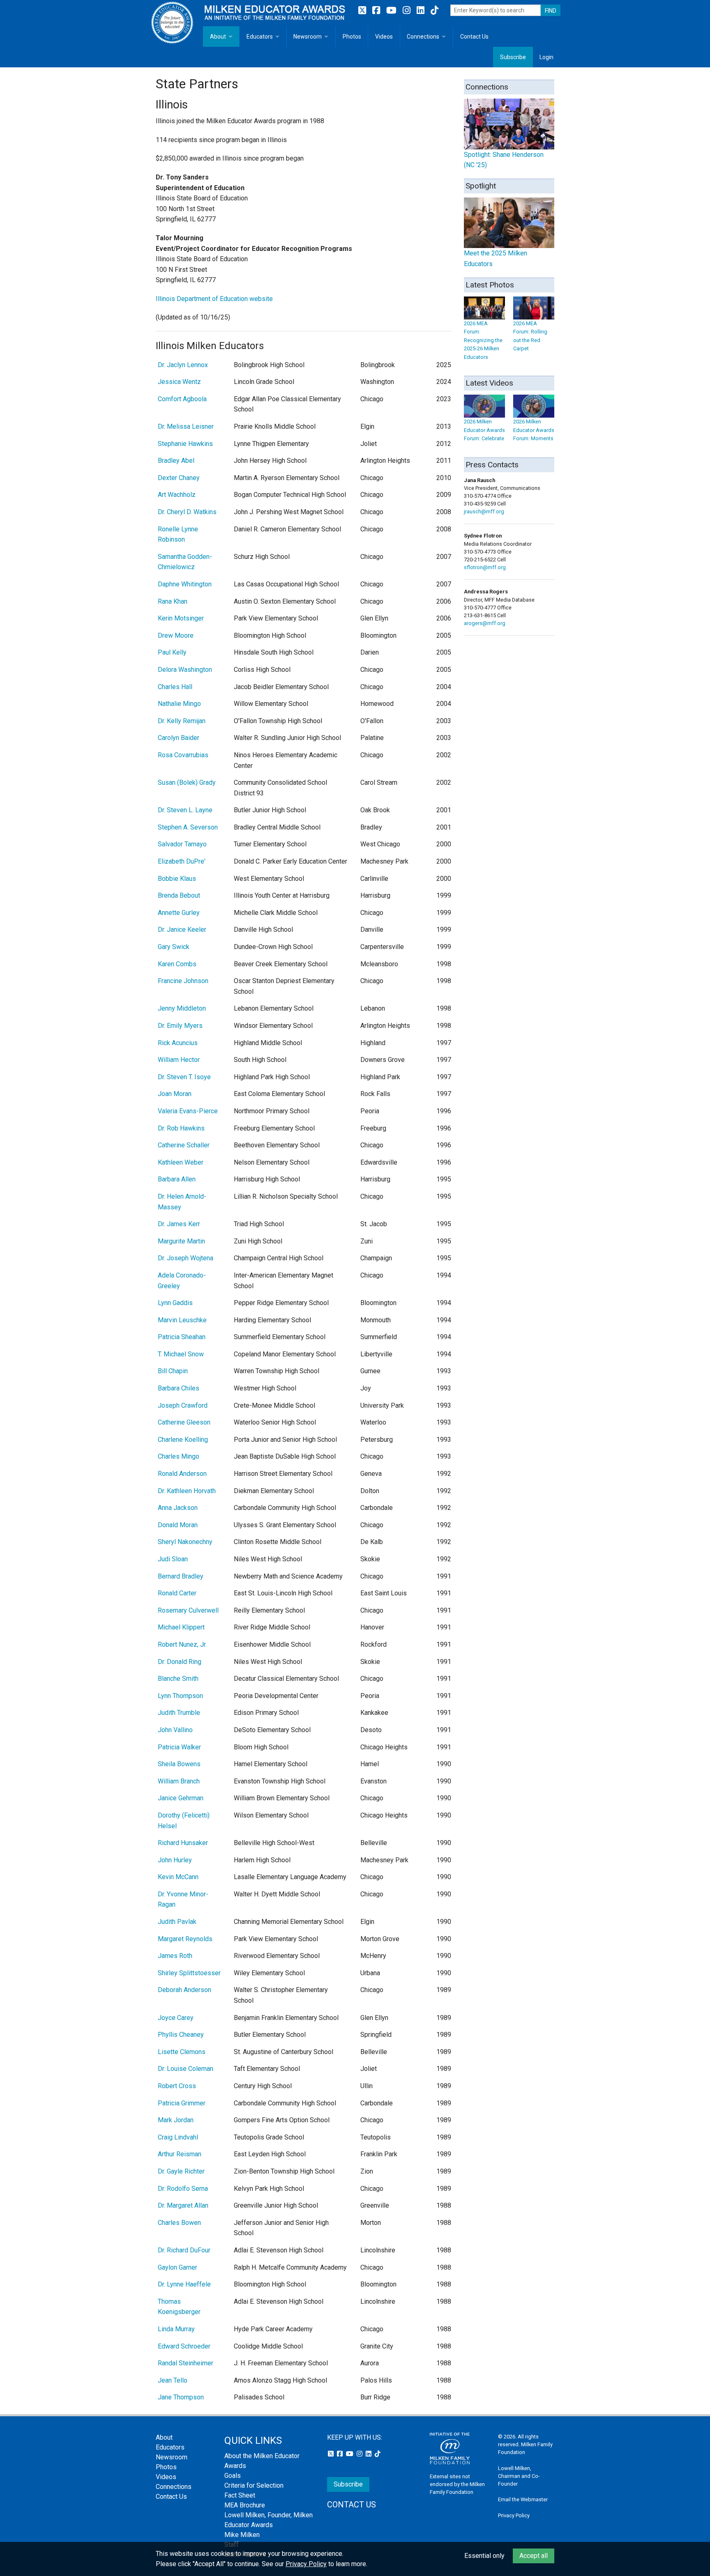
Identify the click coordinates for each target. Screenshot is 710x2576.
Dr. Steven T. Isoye (184, 1077)
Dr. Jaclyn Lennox (183, 365)
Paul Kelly (172, 652)
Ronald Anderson (182, 1474)
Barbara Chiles (179, 1388)
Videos (384, 37)
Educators (260, 37)
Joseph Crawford (183, 1405)
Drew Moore (176, 635)
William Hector (179, 1060)
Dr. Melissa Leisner (186, 426)
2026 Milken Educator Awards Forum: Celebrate (484, 430)
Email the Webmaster (523, 2499)
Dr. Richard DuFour (184, 2250)
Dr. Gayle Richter (181, 2171)
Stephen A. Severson (188, 827)
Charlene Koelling (183, 1440)
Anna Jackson (178, 1508)
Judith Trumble (179, 1713)
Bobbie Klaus (177, 879)
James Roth (175, 1956)
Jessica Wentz (179, 382)
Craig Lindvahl (178, 2137)
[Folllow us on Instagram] (408, 10)
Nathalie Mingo (179, 704)
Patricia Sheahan (182, 1337)
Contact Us (474, 37)
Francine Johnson (183, 981)
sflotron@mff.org (485, 567)
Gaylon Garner (177, 2267)
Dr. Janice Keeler (182, 930)
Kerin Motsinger (181, 618)
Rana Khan (173, 601)
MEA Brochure (245, 2505)
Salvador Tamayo (182, 844)
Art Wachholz (177, 495)
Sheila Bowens (179, 1764)
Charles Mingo (179, 1456)
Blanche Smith (178, 1679)
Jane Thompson (181, 2397)
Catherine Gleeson (184, 1422)
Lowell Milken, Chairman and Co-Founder (519, 2476)
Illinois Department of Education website (214, 299)
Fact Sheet (240, 2495)
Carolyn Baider (179, 738)
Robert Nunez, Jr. (182, 1644)
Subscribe (513, 57)
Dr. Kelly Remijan (182, 721)
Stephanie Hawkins (185, 444)
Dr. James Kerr (179, 1224)
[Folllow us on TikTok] (435, 10)
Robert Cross (177, 2086)
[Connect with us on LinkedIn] (422, 10)
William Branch (179, 1781)
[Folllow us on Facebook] (377, 10)
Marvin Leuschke (182, 1320)
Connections (423, 37)
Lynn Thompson (180, 1696)
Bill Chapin (173, 1371)
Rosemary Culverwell (188, 1610)
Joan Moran (175, 1094)
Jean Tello (173, 2380)
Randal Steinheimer (186, 2363)
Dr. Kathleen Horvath (187, 1491)
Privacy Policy (514, 2515)
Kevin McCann (178, 1877)
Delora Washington (185, 670)
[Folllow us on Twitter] (363, 10)
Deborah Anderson (184, 1990)
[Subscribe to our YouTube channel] (392, 10)
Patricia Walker (179, 1747)
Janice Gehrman (181, 1798)
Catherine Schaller (184, 1145)
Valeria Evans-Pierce (188, 1111)
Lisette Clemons (182, 2052)
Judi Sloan (173, 1559)
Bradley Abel (176, 461)
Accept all (534, 2556)
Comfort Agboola (182, 399)
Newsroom (308, 37)
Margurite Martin (181, 1241)
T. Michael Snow (181, 1354)
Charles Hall (175, 687)
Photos (352, 37)
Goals (233, 2476)
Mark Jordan (176, 2120)
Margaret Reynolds (185, 1939)
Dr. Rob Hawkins (181, 1128)
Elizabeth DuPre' (182, 861)
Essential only (484, 2556)
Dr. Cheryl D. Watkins (187, 512)
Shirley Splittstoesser (189, 1973)
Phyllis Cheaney (181, 2035)
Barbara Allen (177, 1179)
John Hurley (175, 1860)
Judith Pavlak (177, 1922)
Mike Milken (242, 2535)
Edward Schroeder (184, 2346)
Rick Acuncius (178, 1043)
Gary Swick (174, 947)
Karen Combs (177, 964)
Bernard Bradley (181, 1576)
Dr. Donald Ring (180, 1662)
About (218, 37)
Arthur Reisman (180, 2154)
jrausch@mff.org (484, 511)
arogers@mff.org (485, 623)
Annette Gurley (179, 913)
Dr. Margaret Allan (183, 2205)
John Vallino (175, 1730)
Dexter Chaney (179, 478)
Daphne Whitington (185, 584)
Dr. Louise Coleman (186, 2069)
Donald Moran (178, 1525)
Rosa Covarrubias (183, 755)
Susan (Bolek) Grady (187, 782)
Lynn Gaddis (175, 1303)
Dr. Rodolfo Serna (183, 2189)
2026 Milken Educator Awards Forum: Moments (534, 430)
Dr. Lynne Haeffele (184, 2284)
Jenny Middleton (182, 1008)
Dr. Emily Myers (180, 1026)
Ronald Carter (177, 1593)
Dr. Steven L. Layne (185, 810)
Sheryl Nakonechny (185, 1542)
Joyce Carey (176, 2018)
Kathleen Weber (181, 1162)
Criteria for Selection (254, 2485)
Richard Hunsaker (183, 1843)
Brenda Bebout (179, 895)
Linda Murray (176, 2329)
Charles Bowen (179, 2223)
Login (546, 57)
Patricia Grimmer (182, 2103)
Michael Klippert (181, 1627)
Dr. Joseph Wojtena (186, 1258)
